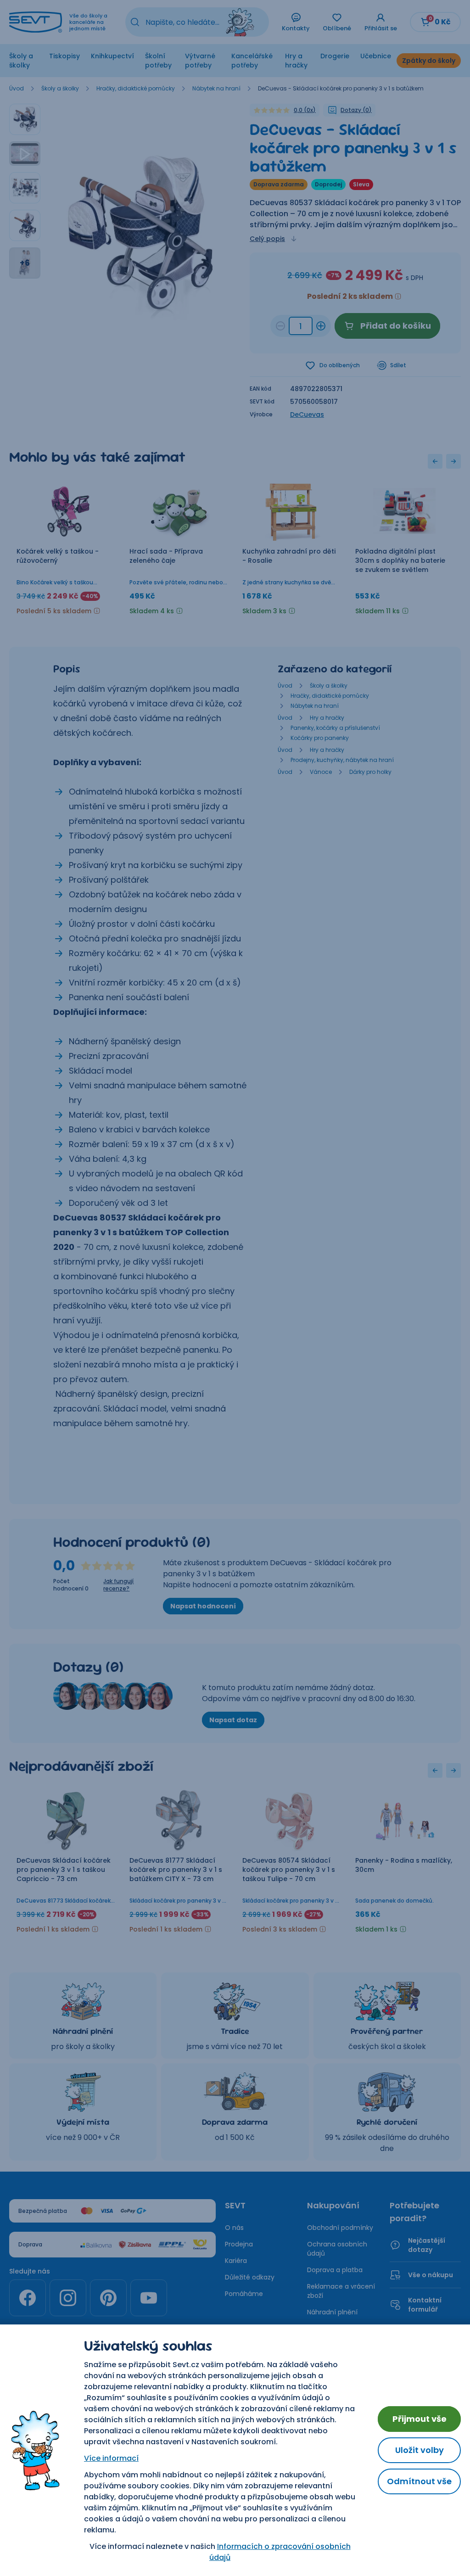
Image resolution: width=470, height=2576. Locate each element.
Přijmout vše (420, 2419)
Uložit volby (420, 2450)
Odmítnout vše (419, 2481)
